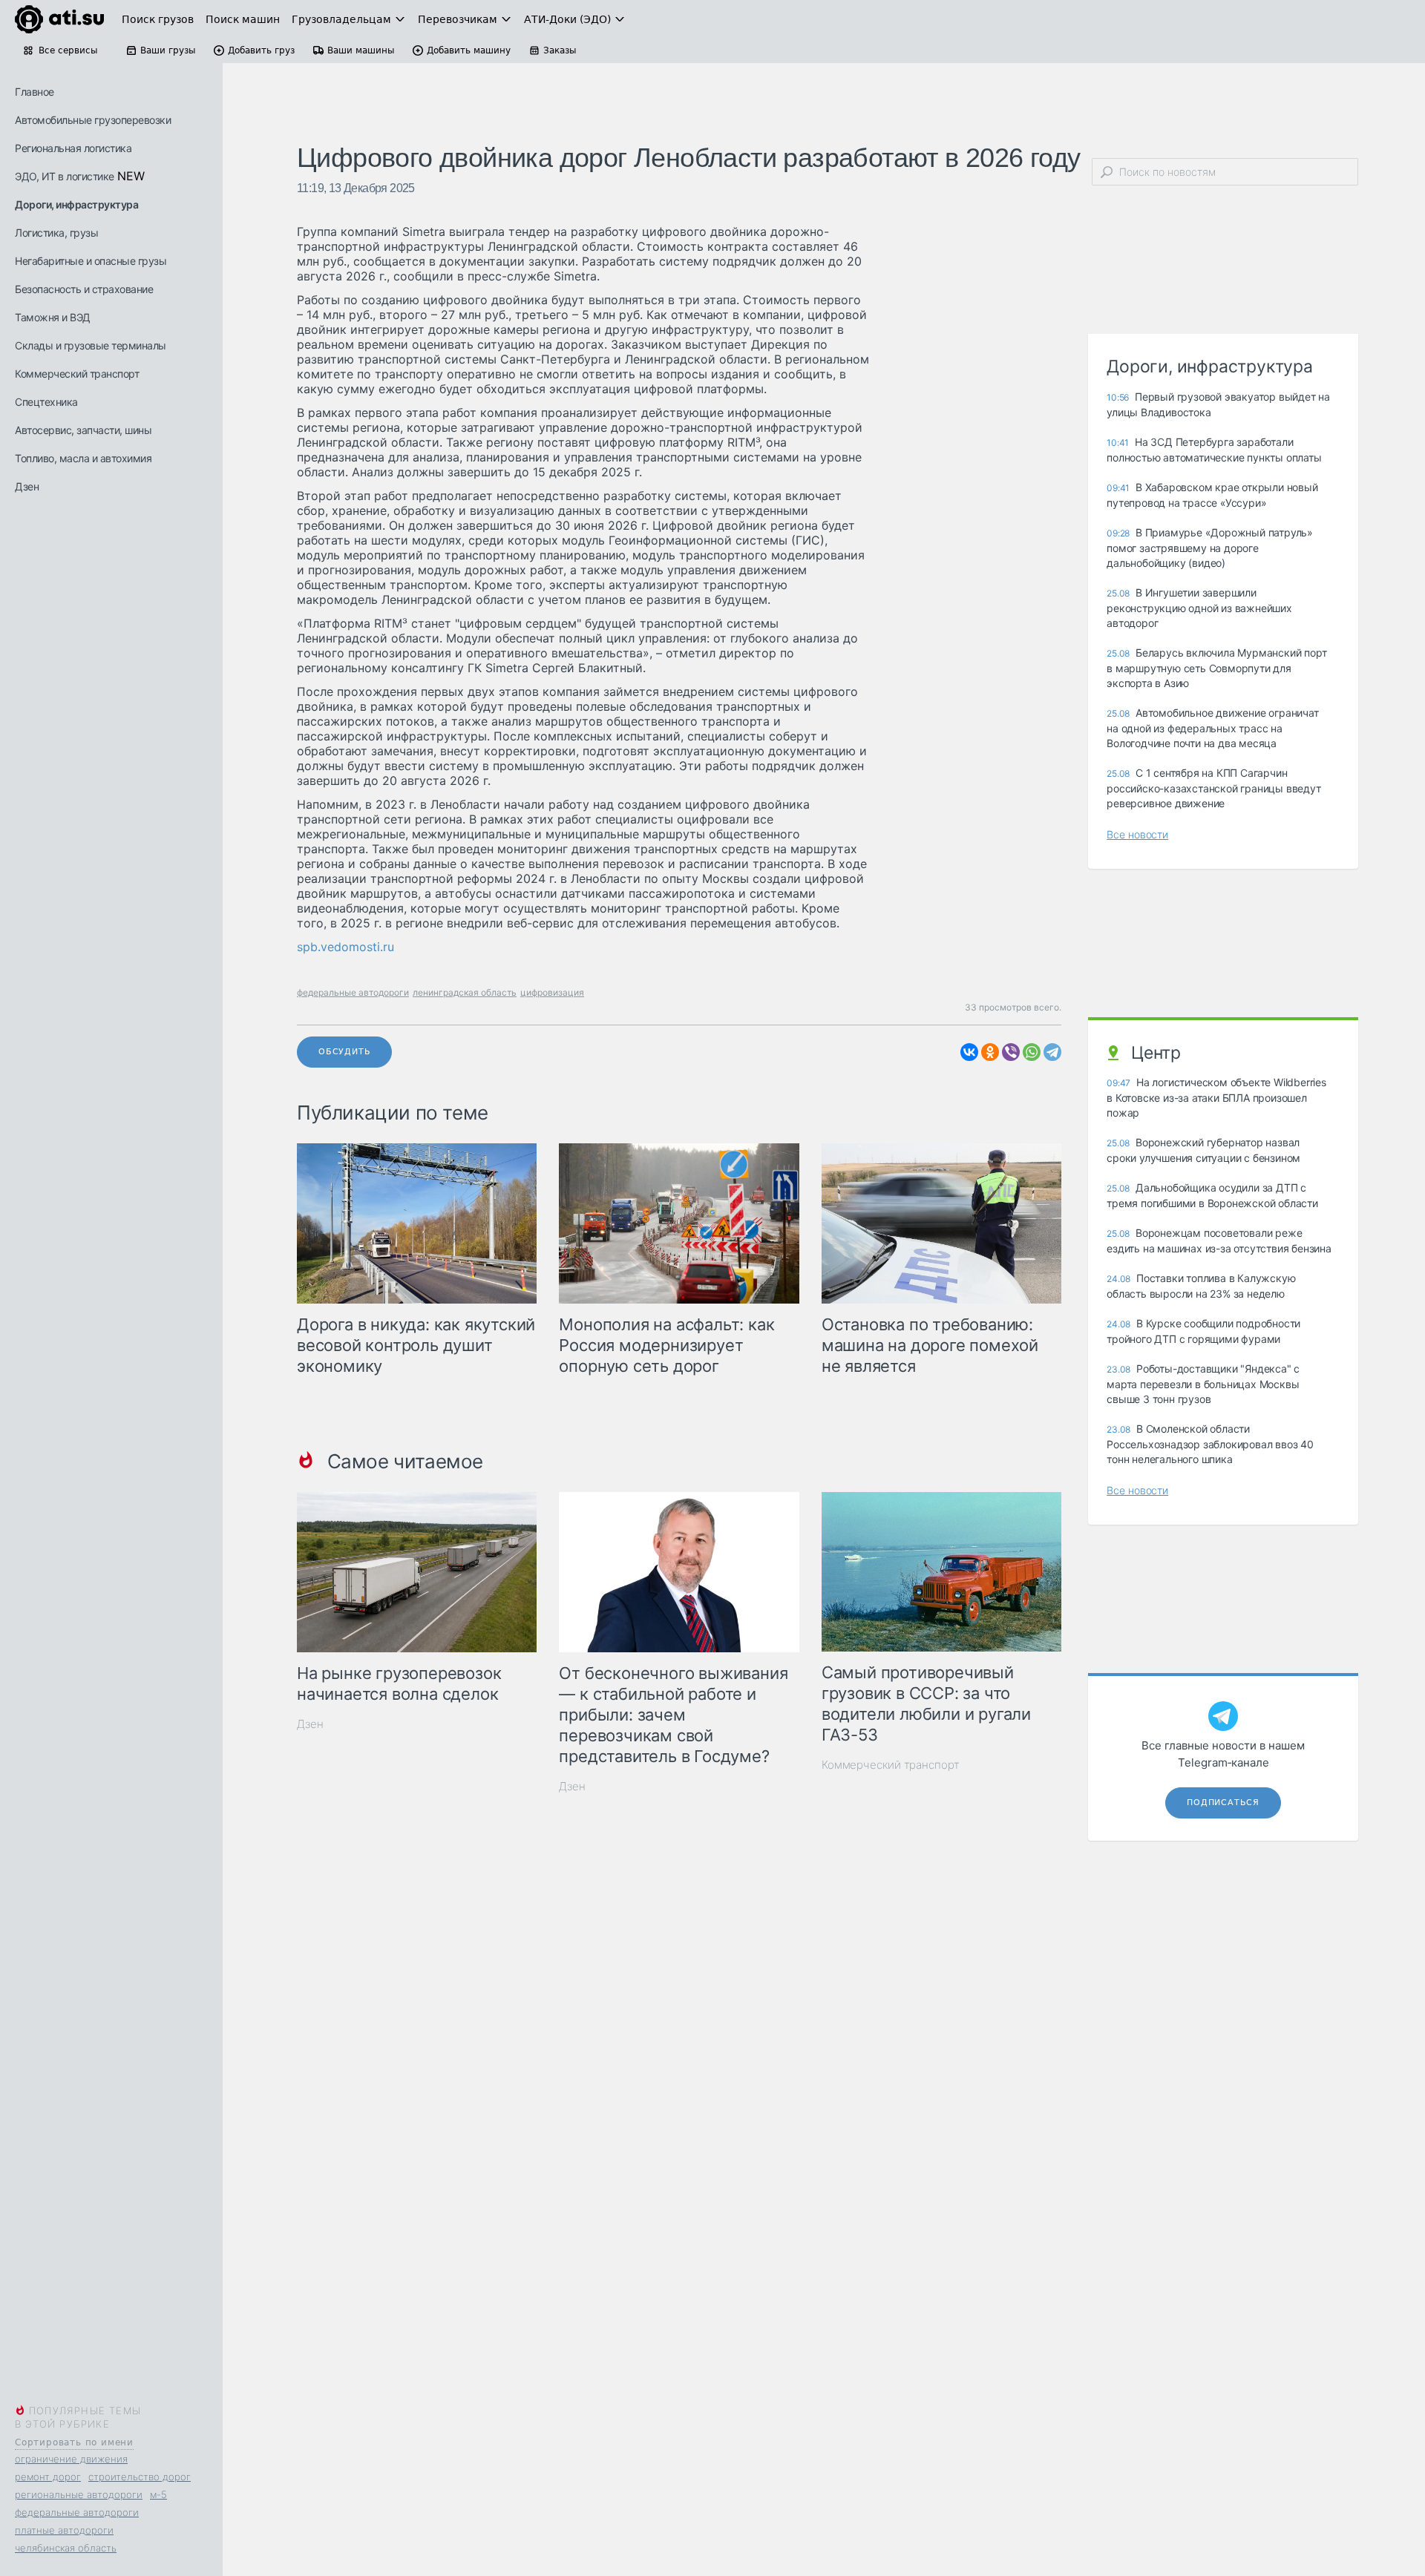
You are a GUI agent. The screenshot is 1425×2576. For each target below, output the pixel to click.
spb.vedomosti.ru (345, 947)
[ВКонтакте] (969, 1052)
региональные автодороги (79, 2494)
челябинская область (66, 2548)
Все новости (1137, 834)
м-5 (158, 2494)
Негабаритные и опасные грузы (91, 261)
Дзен (27, 486)
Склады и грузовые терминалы (91, 345)
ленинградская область (465, 992)
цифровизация (552, 992)
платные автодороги (64, 2530)
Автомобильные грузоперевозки (93, 120)
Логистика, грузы (56, 233)
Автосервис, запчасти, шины (83, 430)
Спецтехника (46, 402)
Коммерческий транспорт (77, 374)
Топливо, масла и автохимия (83, 458)
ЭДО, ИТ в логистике (65, 176)
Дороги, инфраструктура (76, 204)
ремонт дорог (48, 2477)
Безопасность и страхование (84, 289)
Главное (35, 92)
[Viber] (1011, 1052)
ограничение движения (71, 2459)
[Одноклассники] (990, 1052)
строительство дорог (140, 2477)
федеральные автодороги (77, 2512)
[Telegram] (1052, 1052)
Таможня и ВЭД (53, 317)
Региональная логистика (73, 148)
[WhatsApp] (1032, 1052)
